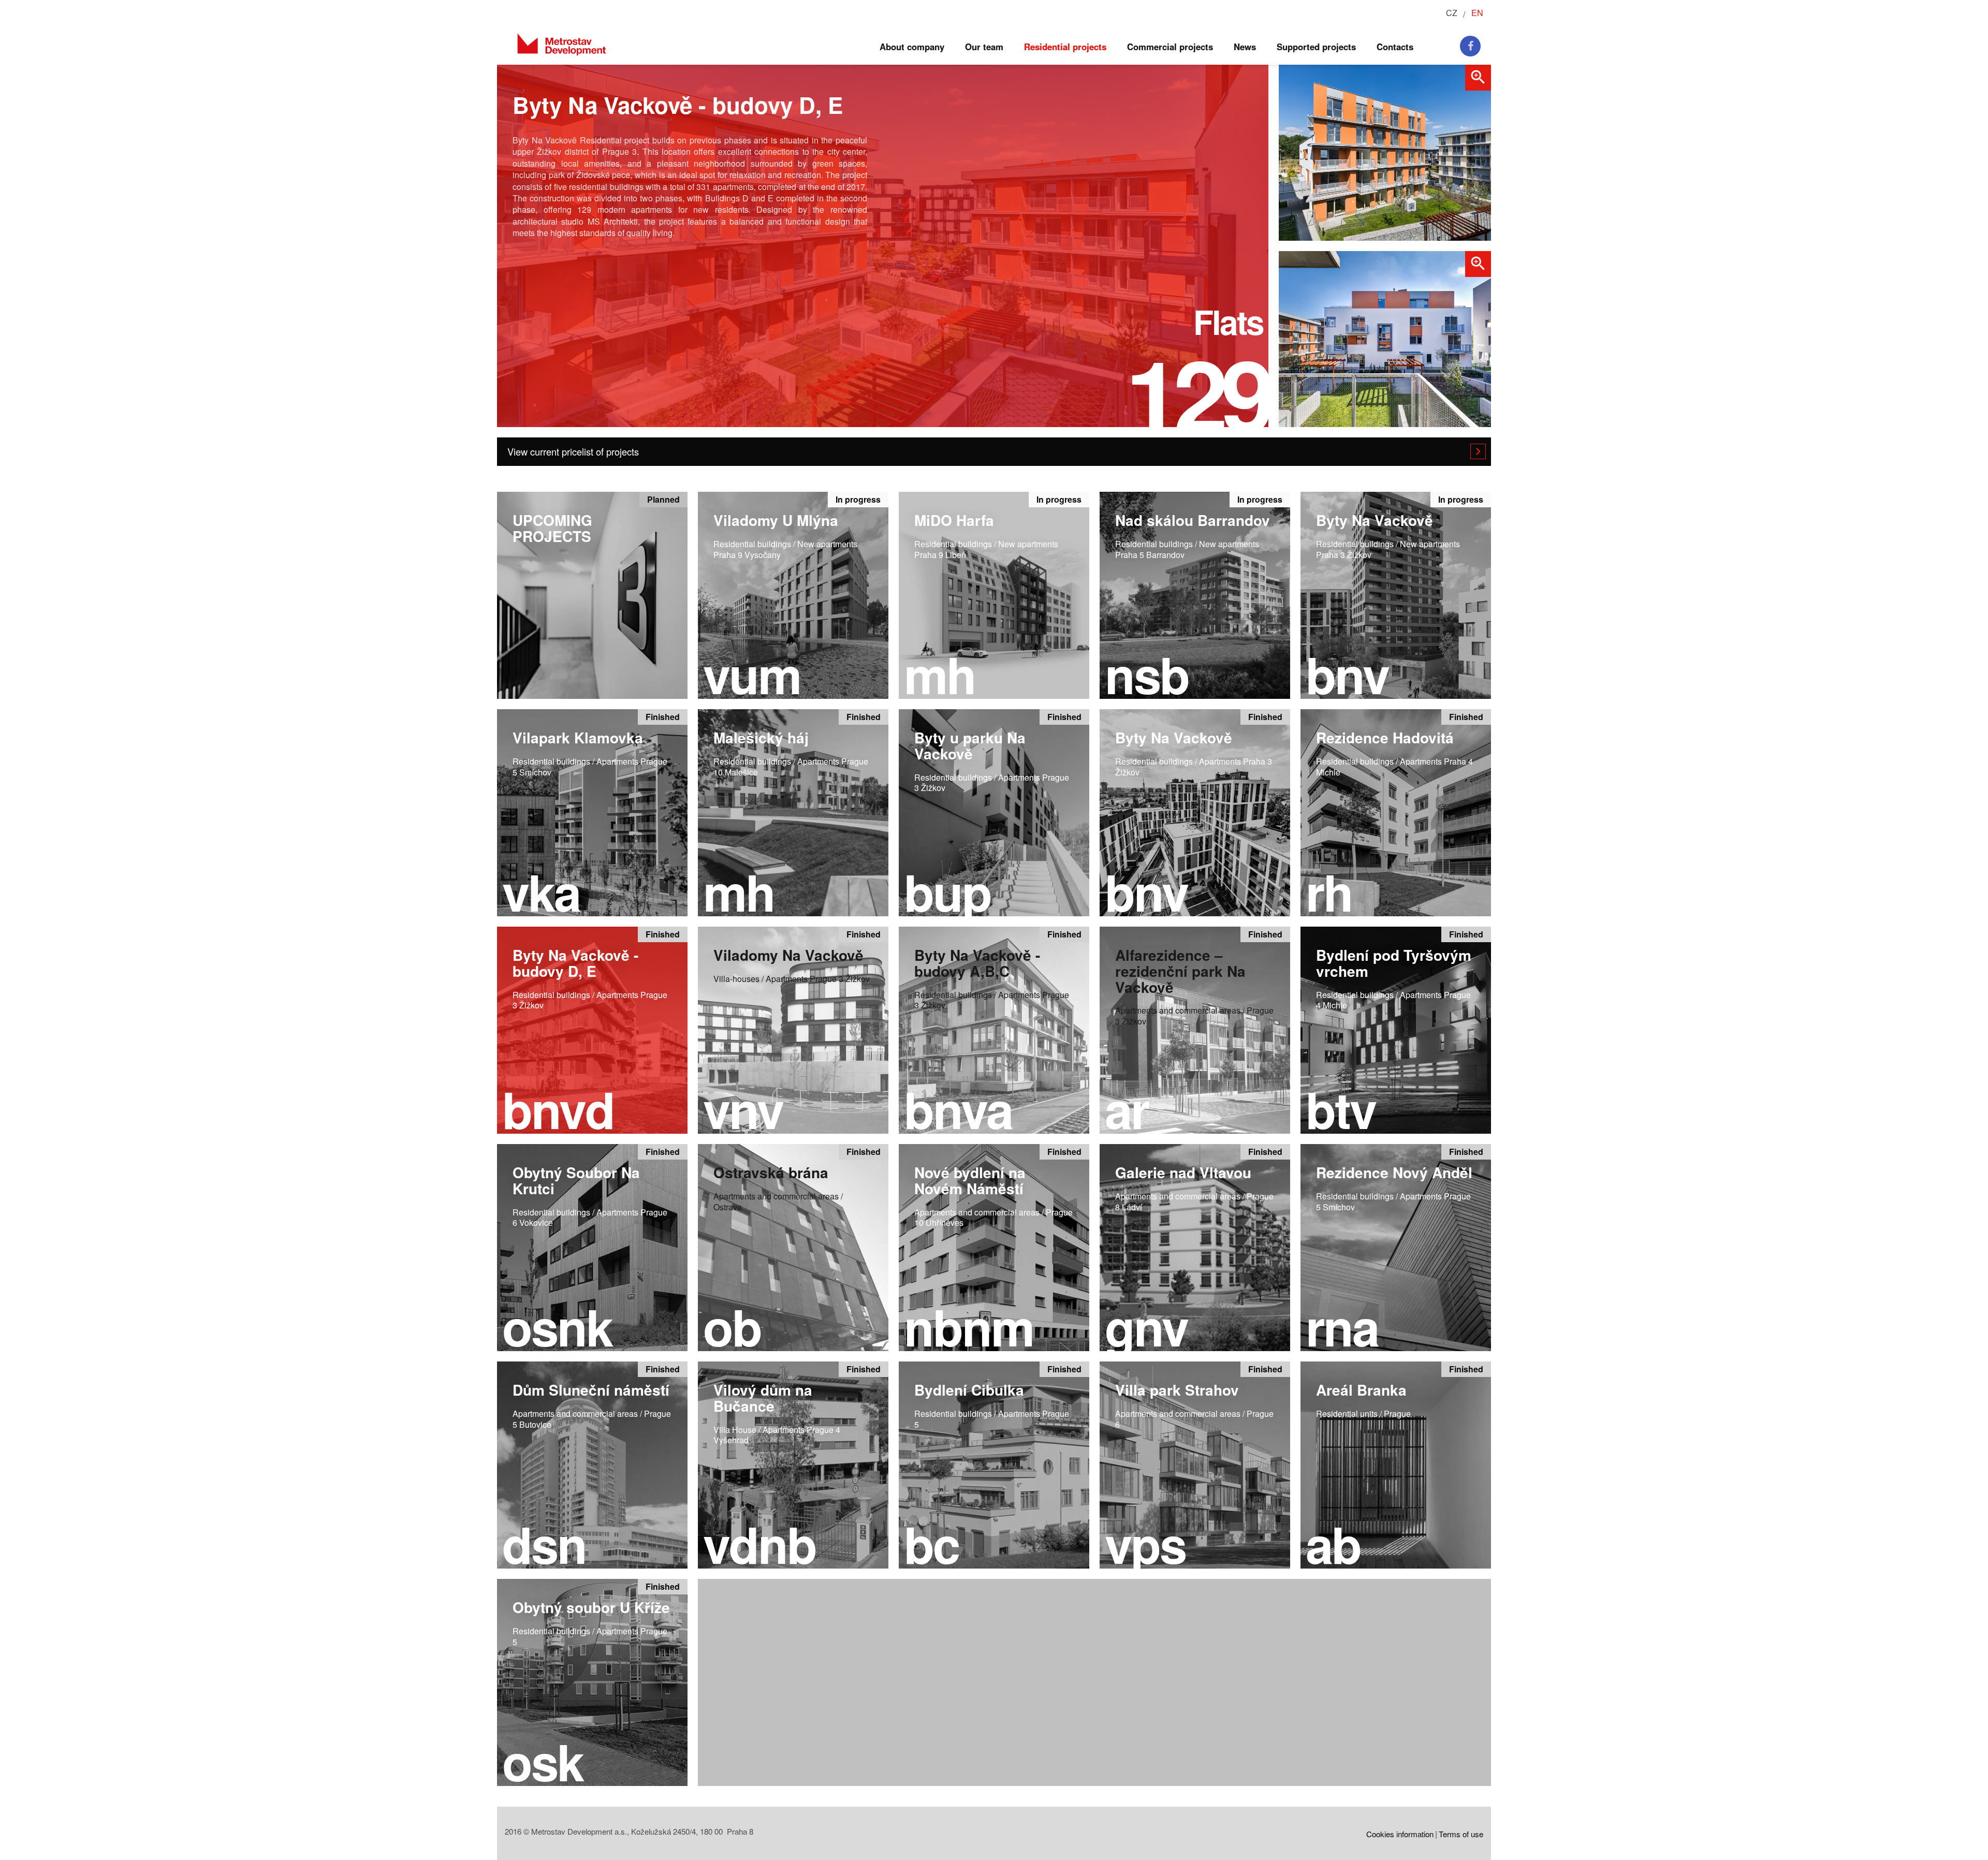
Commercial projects (1170, 47)
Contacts (1395, 47)
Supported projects (1316, 47)
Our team (984, 47)
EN (1477, 13)
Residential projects (1065, 47)
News (1245, 47)
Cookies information (1400, 1834)
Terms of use (1461, 1834)
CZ (1452, 13)
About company (912, 47)
